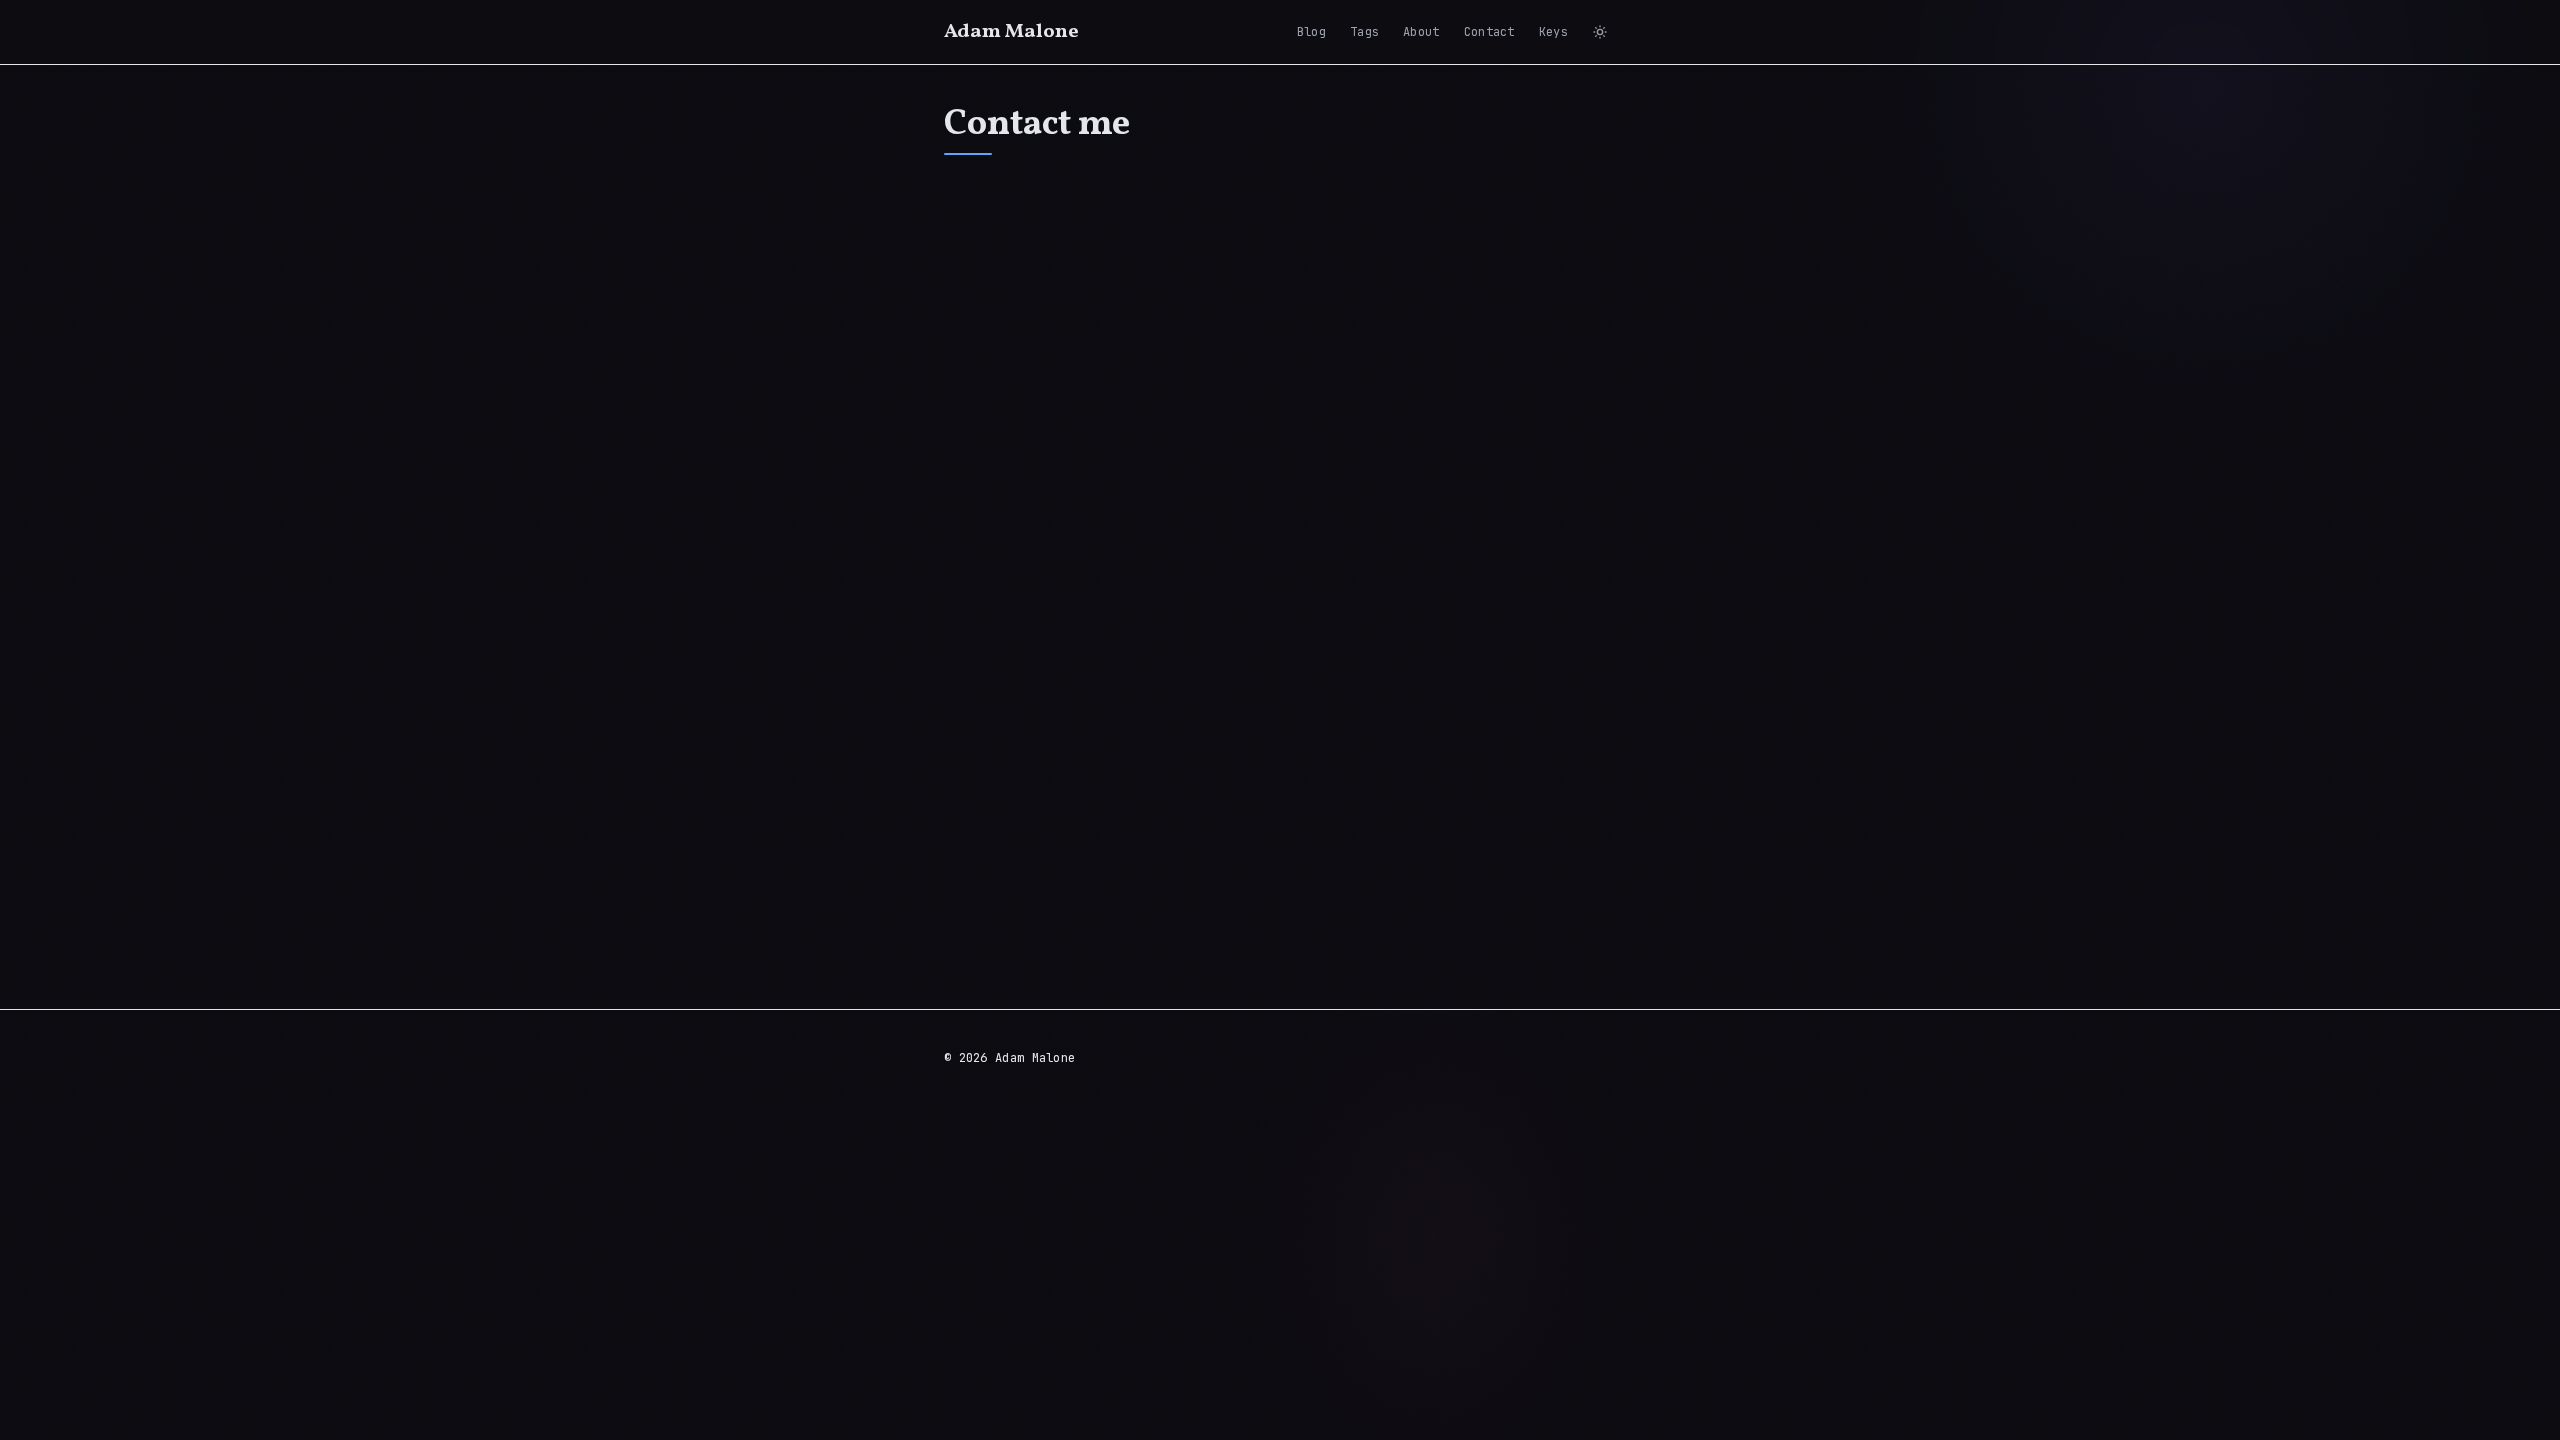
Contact (1489, 32)
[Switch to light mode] (1600, 32)
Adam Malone (1011, 32)
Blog (1311, 32)
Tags (1364, 32)
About (1421, 32)
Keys (1553, 32)
